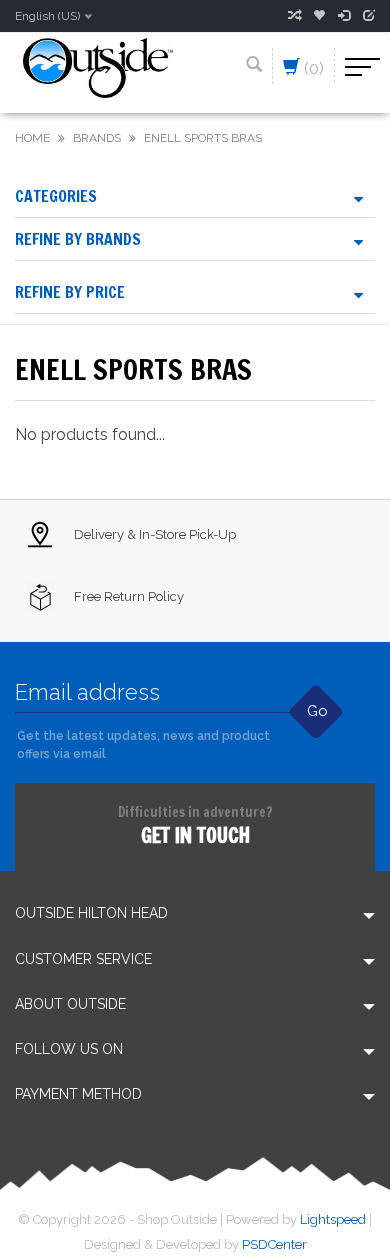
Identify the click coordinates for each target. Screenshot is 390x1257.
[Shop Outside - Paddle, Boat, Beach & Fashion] (98, 66)
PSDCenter (274, 1244)
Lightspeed (333, 1219)
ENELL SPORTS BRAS (203, 138)
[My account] (344, 16)
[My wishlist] (319, 16)
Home (32, 138)
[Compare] (294, 16)
